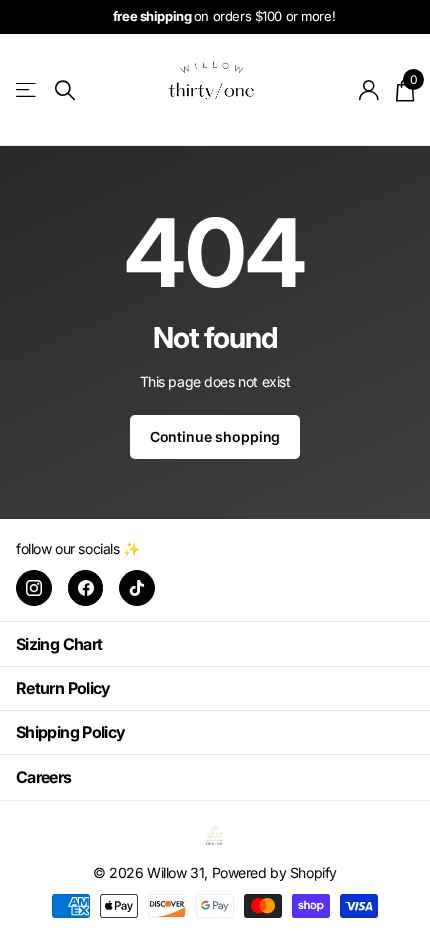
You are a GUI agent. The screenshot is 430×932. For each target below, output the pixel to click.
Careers (44, 777)
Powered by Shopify (274, 872)
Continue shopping (215, 436)
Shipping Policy (70, 732)
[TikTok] (137, 588)
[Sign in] (369, 90)
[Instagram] (34, 588)
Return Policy (63, 688)
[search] (65, 90)
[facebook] (86, 588)
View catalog (27, 90)
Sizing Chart (59, 644)
